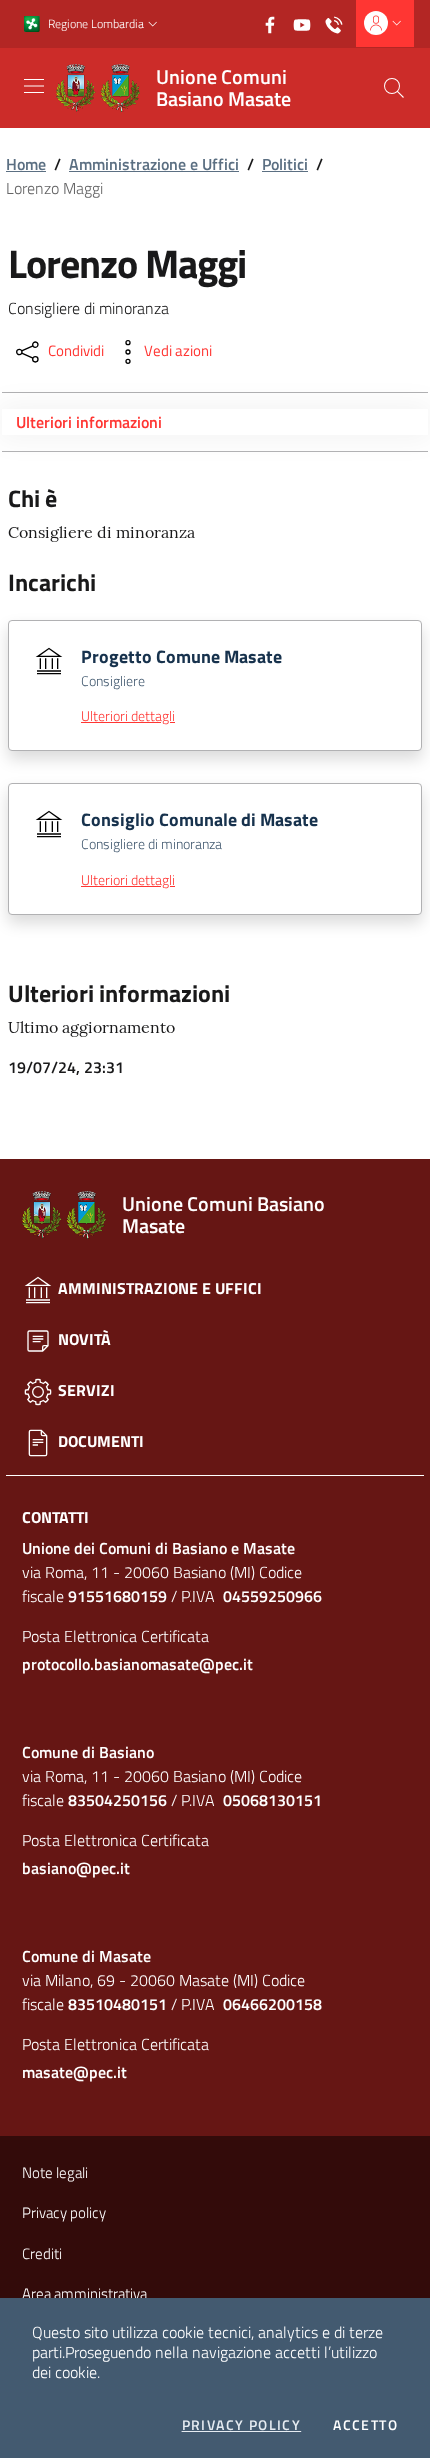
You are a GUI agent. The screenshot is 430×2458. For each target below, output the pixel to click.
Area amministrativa (84, 2293)
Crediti (42, 2253)
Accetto (365, 2425)
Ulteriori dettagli (128, 716)
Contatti (55, 1517)
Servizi (84, 1390)
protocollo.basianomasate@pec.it (137, 1664)
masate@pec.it (74, 2072)
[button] (153, 24)
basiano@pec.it (76, 1868)
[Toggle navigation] (34, 86)
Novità (82, 1339)
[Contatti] (340, 23)
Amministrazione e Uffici (154, 164)
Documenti (99, 1441)
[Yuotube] (308, 23)
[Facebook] (276, 23)
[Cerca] (394, 88)
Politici (285, 164)
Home (26, 164)
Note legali (55, 2172)
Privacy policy (242, 2425)
